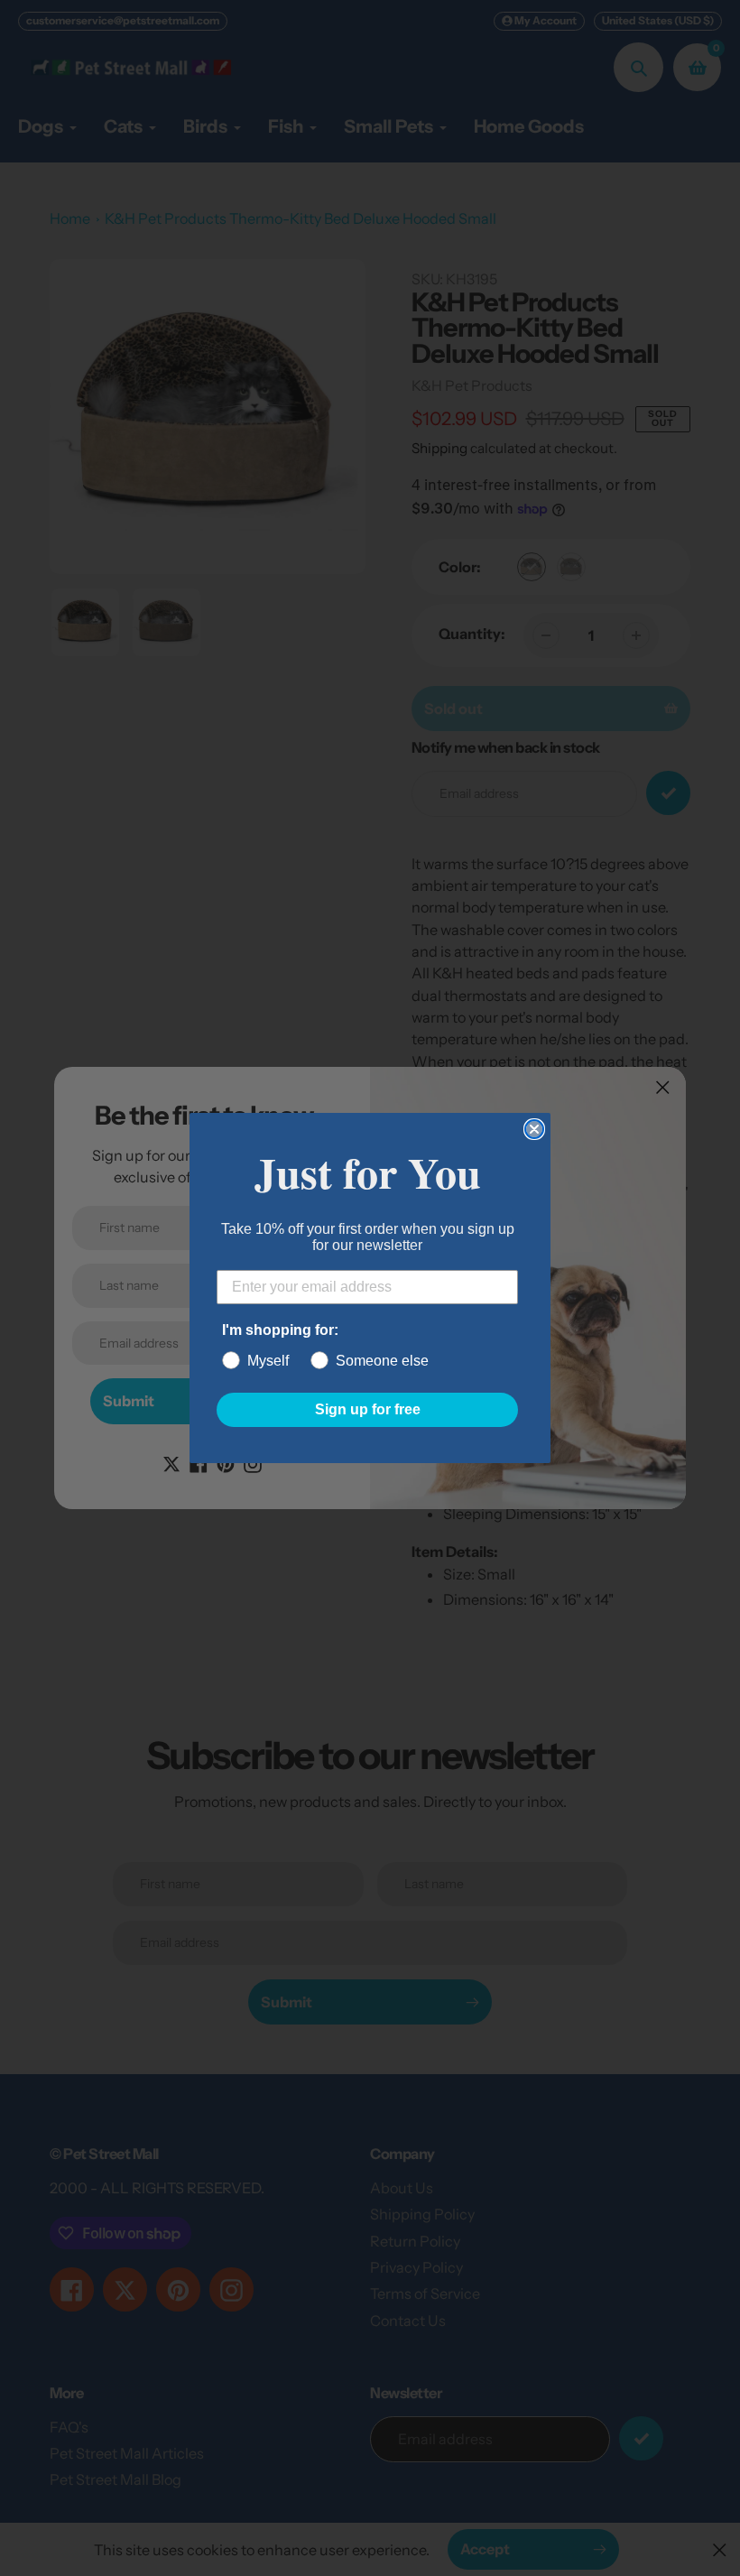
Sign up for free (368, 1409)
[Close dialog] (534, 1129)
